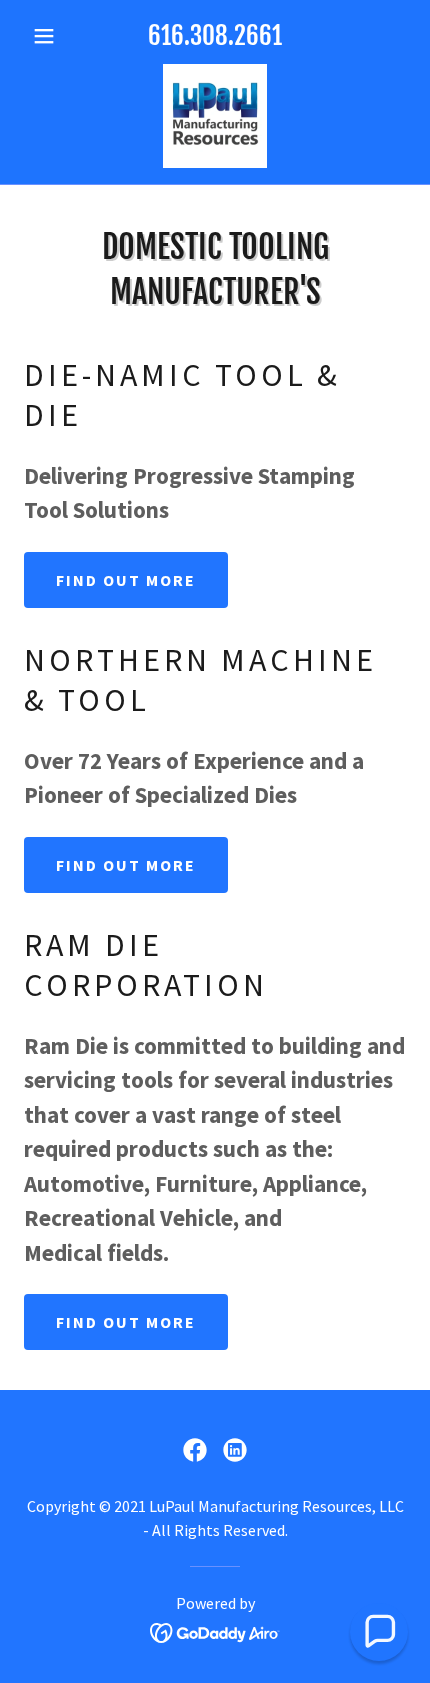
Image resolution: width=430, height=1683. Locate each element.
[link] (215, 116)
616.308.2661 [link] (215, 35)
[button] (52, 36)
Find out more (126, 580)
